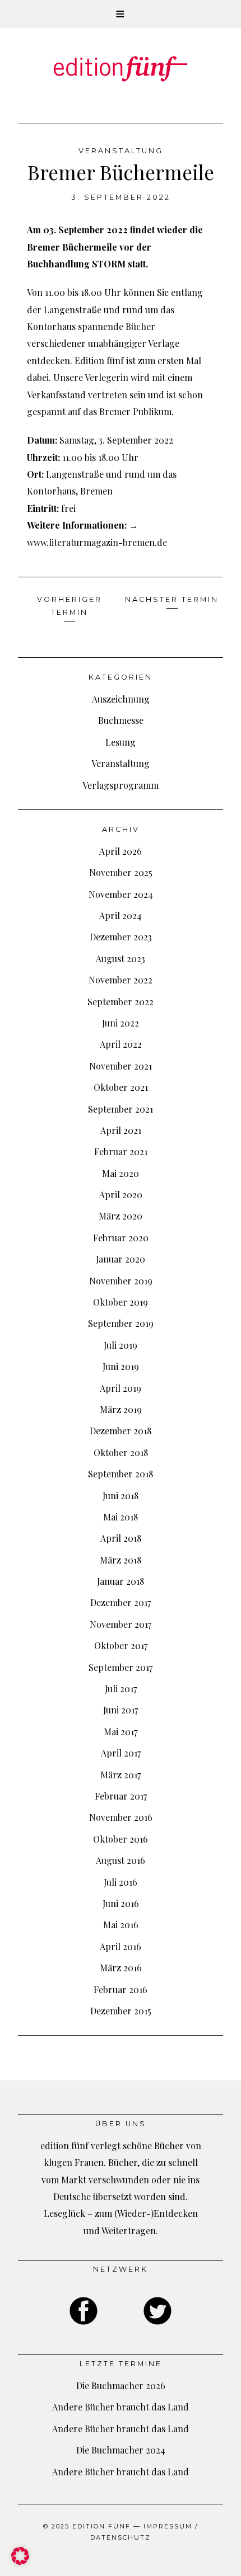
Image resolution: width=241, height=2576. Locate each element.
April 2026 (121, 851)
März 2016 (121, 1968)
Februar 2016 (121, 1989)
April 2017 (121, 1753)
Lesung (121, 742)
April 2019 (121, 1388)
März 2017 (121, 1775)
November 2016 (121, 1817)
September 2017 (121, 1667)
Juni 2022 (121, 1023)
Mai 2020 (121, 1173)
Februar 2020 (121, 1238)
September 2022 (121, 1002)
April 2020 (121, 1195)
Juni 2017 (121, 1710)
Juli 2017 (121, 1689)
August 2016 (121, 1860)
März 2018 (121, 1560)
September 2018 (121, 1474)
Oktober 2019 (121, 1302)
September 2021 (121, 1109)
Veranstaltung (121, 151)
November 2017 (121, 1624)
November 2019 (121, 1281)
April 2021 (121, 1130)
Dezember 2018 (121, 1431)
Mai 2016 (121, 1925)
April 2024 (121, 915)
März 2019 (121, 1409)
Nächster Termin (172, 599)
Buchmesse (121, 720)
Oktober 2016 (121, 1839)
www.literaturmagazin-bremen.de (97, 542)
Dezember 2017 (121, 1602)
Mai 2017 (121, 1732)
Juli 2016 (121, 1882)
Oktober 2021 (121, 1087)
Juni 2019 (121, 1366)
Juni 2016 (121, 1903)
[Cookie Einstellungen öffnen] (20, 2561)
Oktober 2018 (121, 1452)
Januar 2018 (121, 1581)
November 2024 (121, 894)
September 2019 (121, 1323)
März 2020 (121, 1216)
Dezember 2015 (121, 2011)
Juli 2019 (121, 1345)
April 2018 (121, 1538)
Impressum (168, 2526)
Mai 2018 (121, 1517)
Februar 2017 (121, 1796)
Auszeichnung (121, 699)
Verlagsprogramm (121, 785)
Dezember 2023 (121, 937)
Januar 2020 (121, 1259)
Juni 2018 (121, 1496)
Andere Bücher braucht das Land (121, 2407)
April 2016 (121, 1946)
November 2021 (121, 1066)
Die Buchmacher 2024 (121, 2450)
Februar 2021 (121, 1152)
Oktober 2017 (121, 1645)
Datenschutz (121, 2537)
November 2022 (121, 980)
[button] (121, 14)
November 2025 (121, 872)
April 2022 (121, 1044)
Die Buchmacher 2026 (121, 2386)
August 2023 (121, 959)
